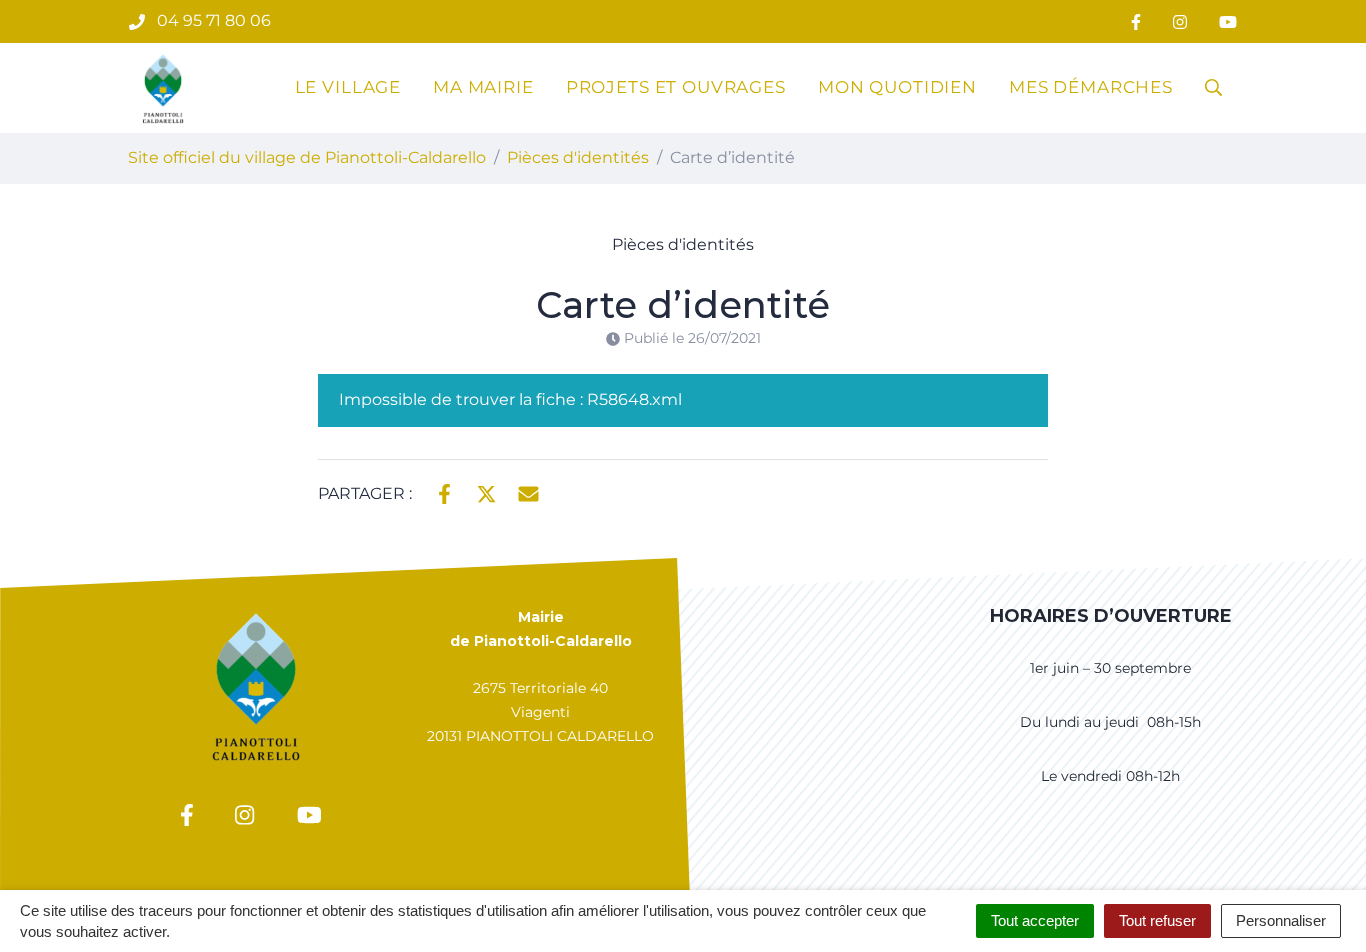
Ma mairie (483, 87)
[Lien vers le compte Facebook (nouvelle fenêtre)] (1136, 21)
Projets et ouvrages (676, 87)
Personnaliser (1281, 920)
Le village (348, 87)
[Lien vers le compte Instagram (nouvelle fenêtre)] (1180, 21)
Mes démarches (1091, 87)
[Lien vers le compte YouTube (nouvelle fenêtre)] (1228, 21)
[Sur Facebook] (444, 492)
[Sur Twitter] (486, 492)
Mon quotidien (897, 87)
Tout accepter (1035, 920)
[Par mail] (528, 492)
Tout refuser (1157, 920)
